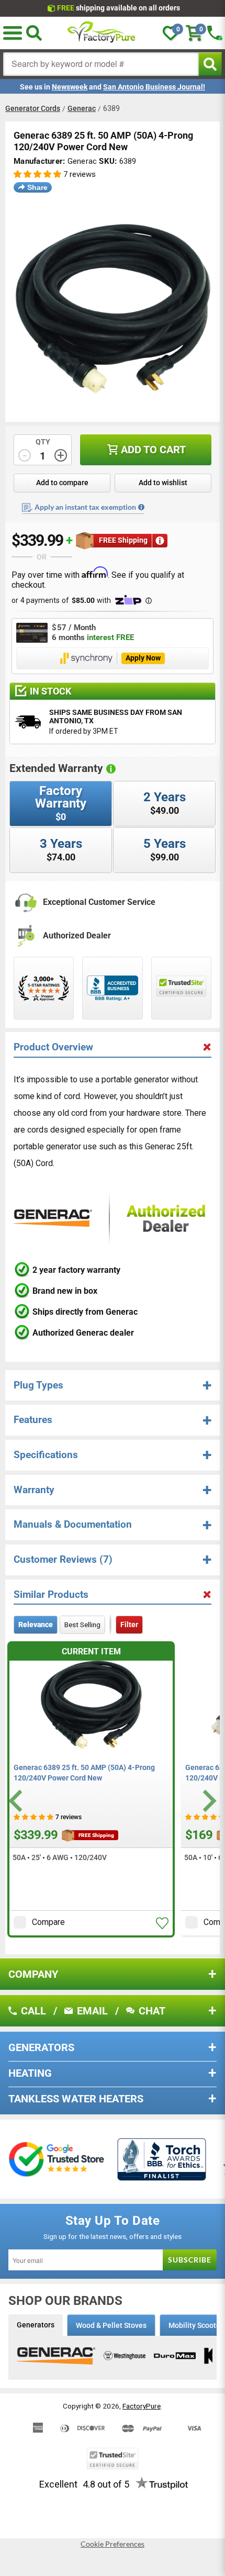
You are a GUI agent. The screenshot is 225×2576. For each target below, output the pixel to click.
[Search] (34, 33)
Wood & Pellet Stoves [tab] (111, 2325)
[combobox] (101, 64)
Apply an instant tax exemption (85, 507)
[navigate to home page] (102, 33)
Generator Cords (33, 108)
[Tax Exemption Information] (141, 507)
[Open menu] (13, 33)
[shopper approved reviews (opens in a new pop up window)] (44, 988)
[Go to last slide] (17, 1801)
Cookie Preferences (113, 2544)
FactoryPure (142, 2406)
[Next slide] (208, 1801)
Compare (48, 1922)
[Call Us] (215, 33)
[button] (37, 175)
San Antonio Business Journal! (154, 87)
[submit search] (210, 64)
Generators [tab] (36, 2325)
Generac (82, 108)
